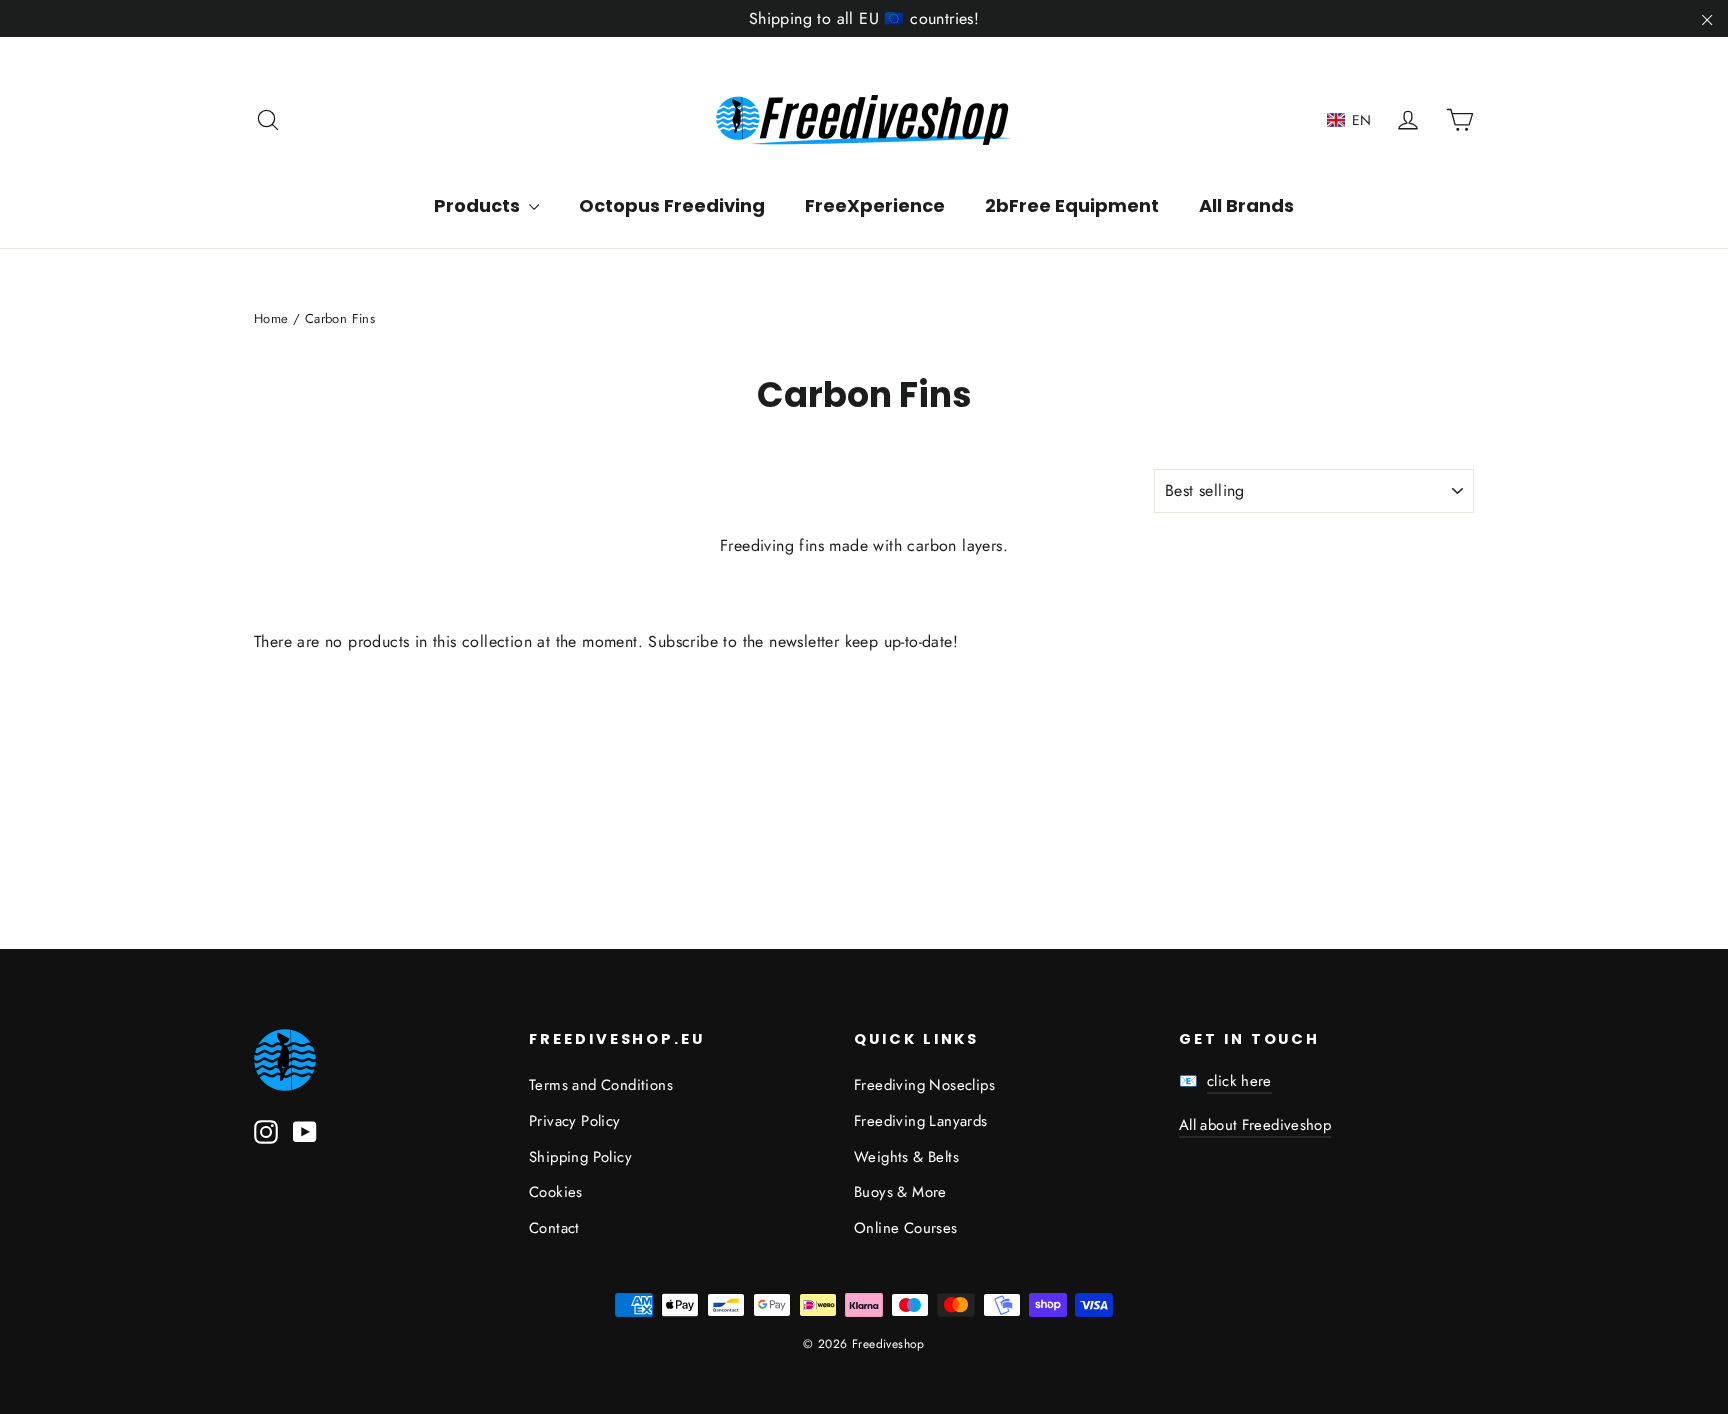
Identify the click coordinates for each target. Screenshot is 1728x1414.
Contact (554, 1228)
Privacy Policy (575, 1121)
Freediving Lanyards (921, 1121)
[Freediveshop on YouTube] (305, 1131)
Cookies (556, 1192)
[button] (1349, 120)
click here (1239, 1081)
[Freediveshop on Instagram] (266, 1131)
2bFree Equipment (1072, 205)
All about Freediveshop (1255, 1125)
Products (479, 205)
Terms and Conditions (601, 1085)
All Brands (1246, 205)
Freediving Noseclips (924, 1085)
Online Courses (906, 1228)
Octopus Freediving (672, 205)
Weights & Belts (906, 1157)
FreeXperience (875, 205)
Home (271, 318)
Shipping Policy (580, 1157)
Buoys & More (900, 1192)
